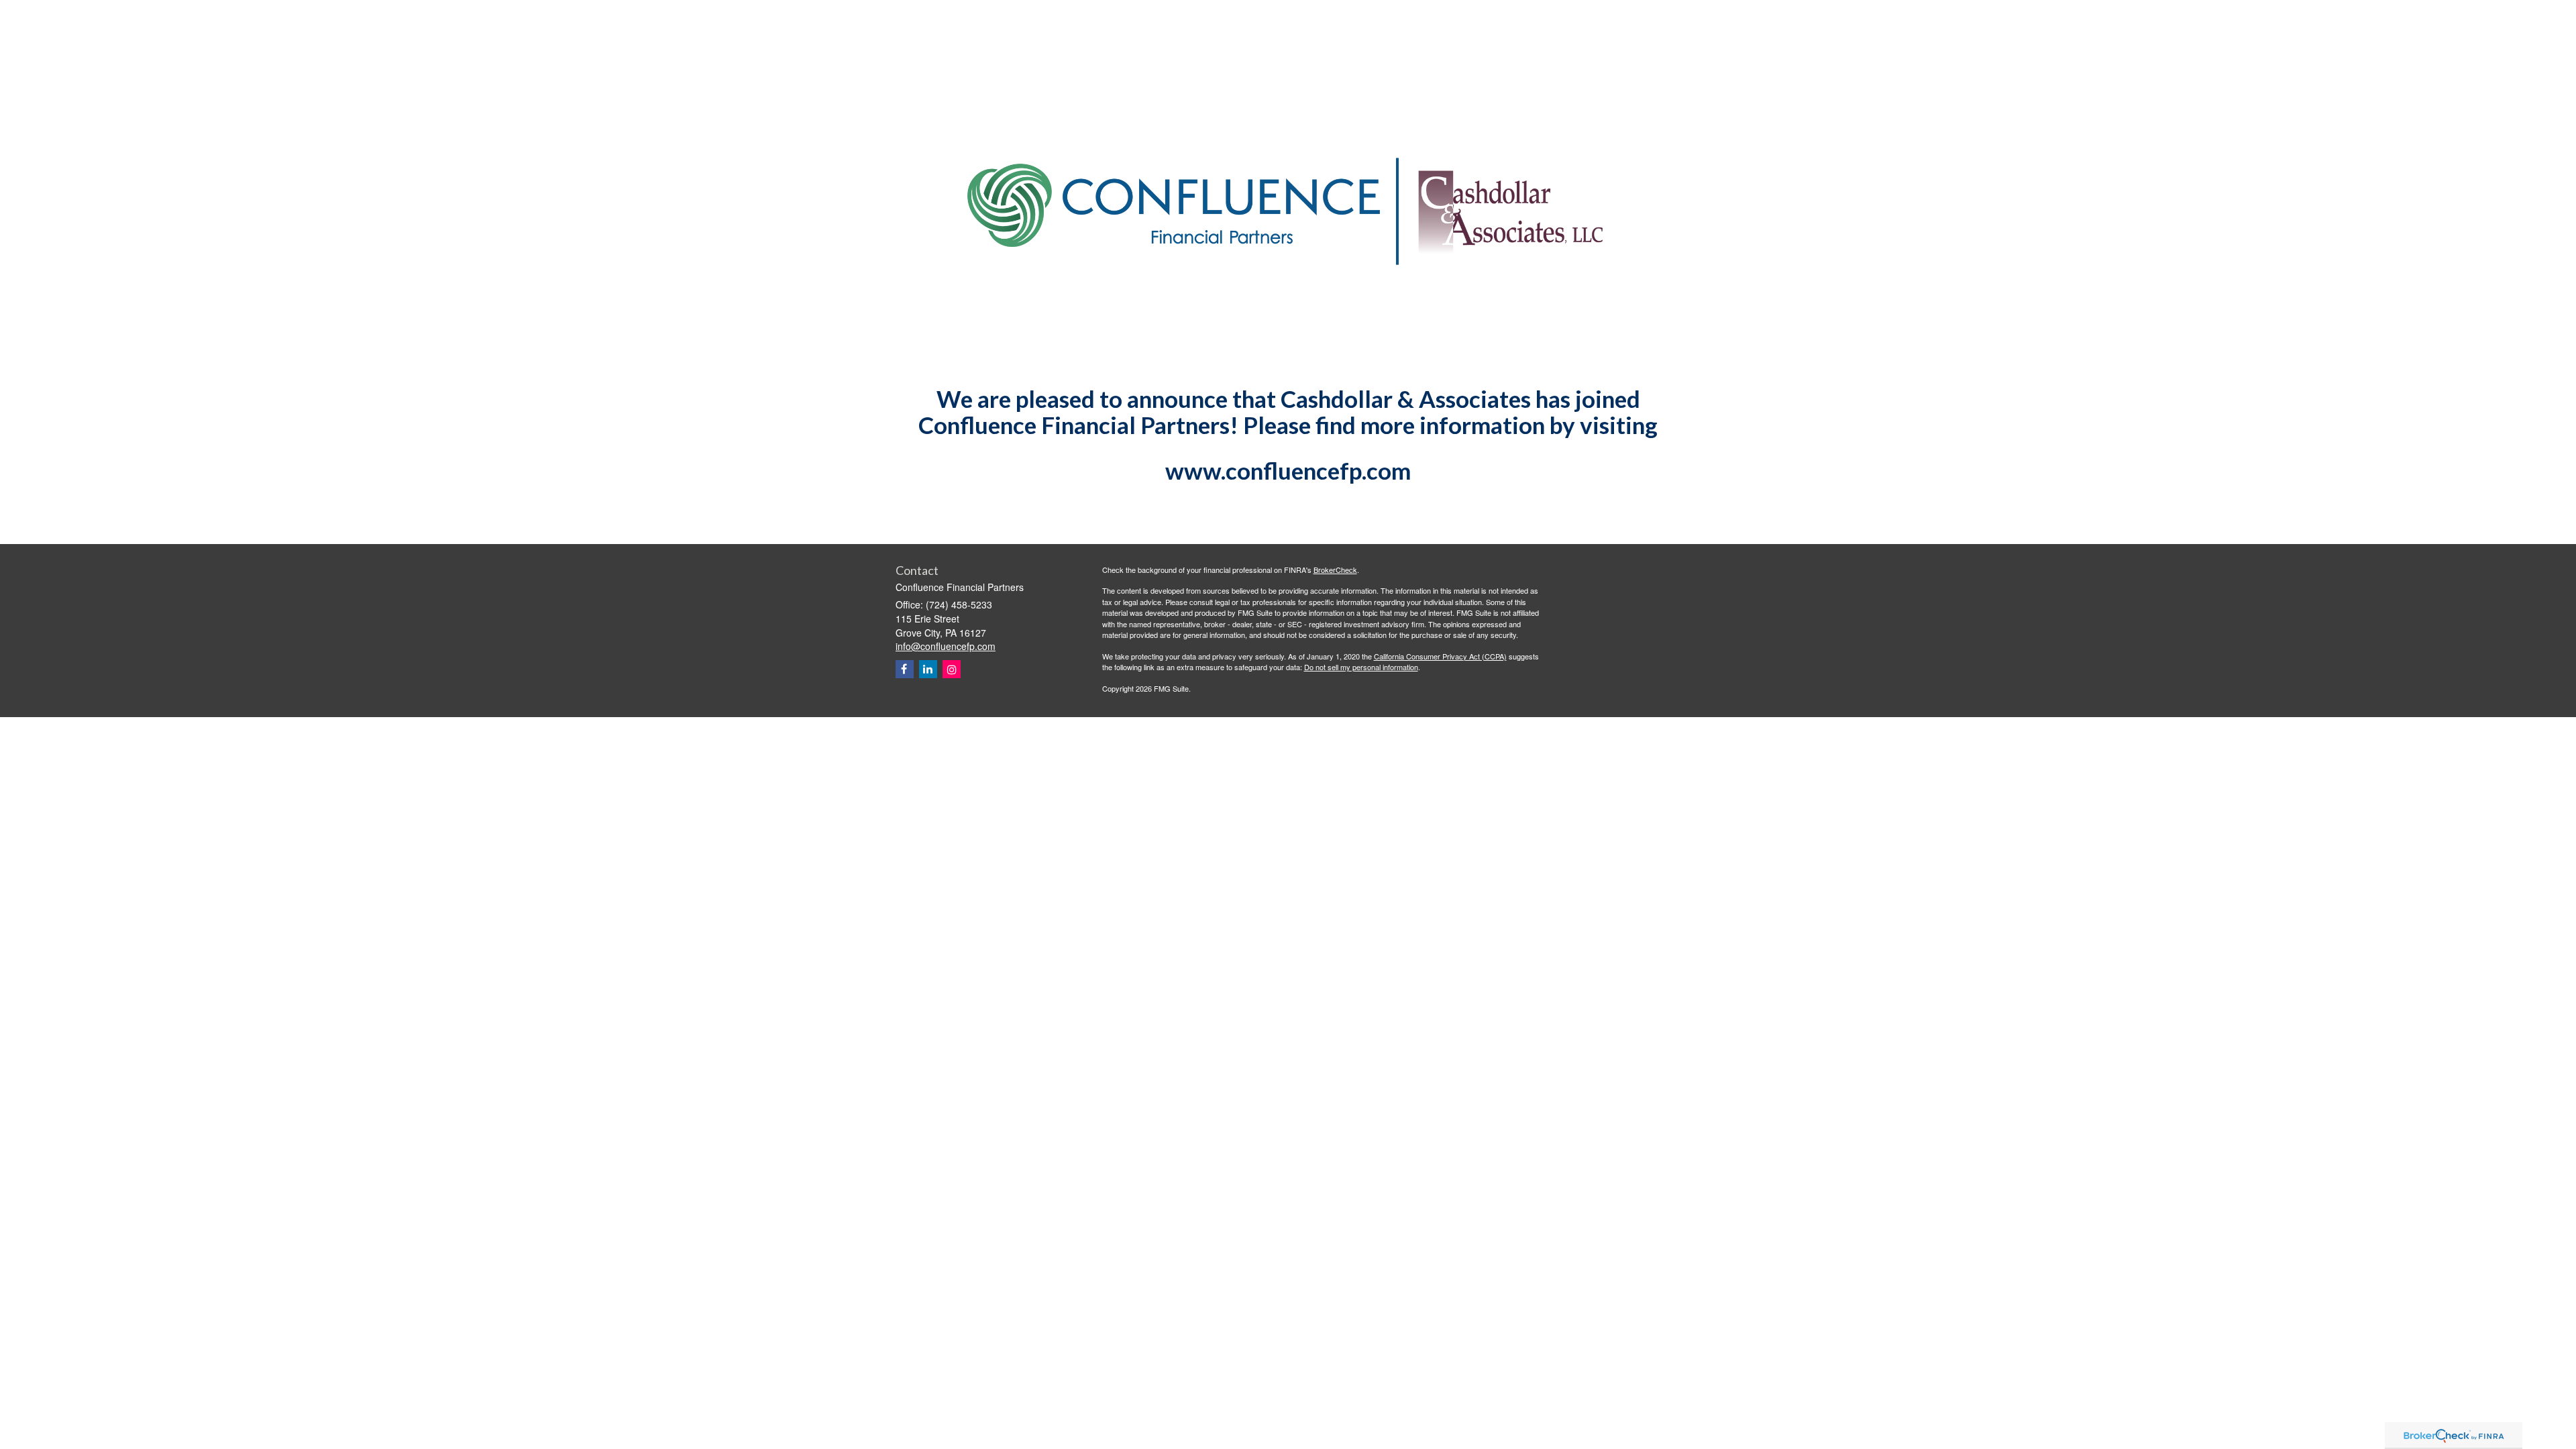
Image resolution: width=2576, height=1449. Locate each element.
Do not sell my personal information (1361, 667)
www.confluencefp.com (1288, 470)
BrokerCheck (1335, 570)
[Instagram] (952, 669)
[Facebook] (905, 669)
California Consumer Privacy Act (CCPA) (1440, 656)
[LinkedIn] (928, 669)
